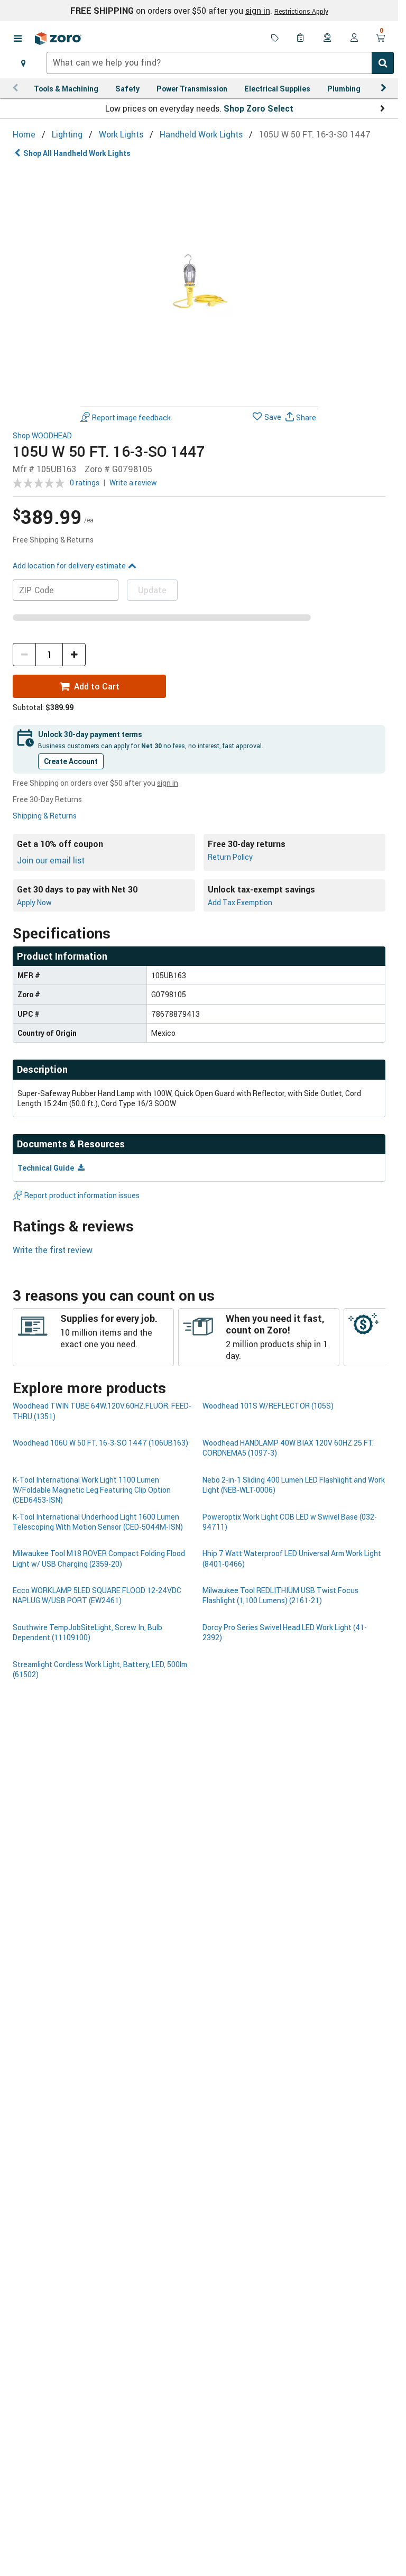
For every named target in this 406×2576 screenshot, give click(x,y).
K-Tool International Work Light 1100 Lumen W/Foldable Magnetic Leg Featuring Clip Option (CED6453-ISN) (92, 1490)
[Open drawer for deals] (275, 39)
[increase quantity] (74, 655)
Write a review (133, 482)
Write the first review (53, 1250)
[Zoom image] (199, 283)
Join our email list (51, 860)
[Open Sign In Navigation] (354, 39)
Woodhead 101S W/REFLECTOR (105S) (268, 1406)
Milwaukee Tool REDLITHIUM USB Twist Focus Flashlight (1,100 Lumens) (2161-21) (280, 1595)
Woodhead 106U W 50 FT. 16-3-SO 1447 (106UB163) (100, 1443)
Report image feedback (131, 417)
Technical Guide (47, 1168)
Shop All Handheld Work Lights (77, 153)
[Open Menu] (17, 39)
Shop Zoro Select (259, 108)
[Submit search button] (383, 63)
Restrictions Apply (301, 11)
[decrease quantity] (24, 655)
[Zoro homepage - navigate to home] (58, 39)
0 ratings (85, 482)
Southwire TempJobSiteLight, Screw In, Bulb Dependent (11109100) (87, 1632)
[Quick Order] (301, 39)
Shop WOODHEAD (42, 436)
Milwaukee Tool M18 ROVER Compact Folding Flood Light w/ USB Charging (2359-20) (99, 1558)
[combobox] (220, 63)
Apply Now (34, 902)
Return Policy (230, 857)
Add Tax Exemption (240, 902)
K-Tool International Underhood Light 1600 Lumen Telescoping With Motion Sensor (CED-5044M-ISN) (98, 1522)
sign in (258, 11)
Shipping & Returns (45, 816)
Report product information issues (82, 1195)
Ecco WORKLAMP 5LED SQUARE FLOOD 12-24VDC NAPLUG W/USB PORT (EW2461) (97, 1595)
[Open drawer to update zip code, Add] (23, 63)
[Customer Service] (328, 39)
